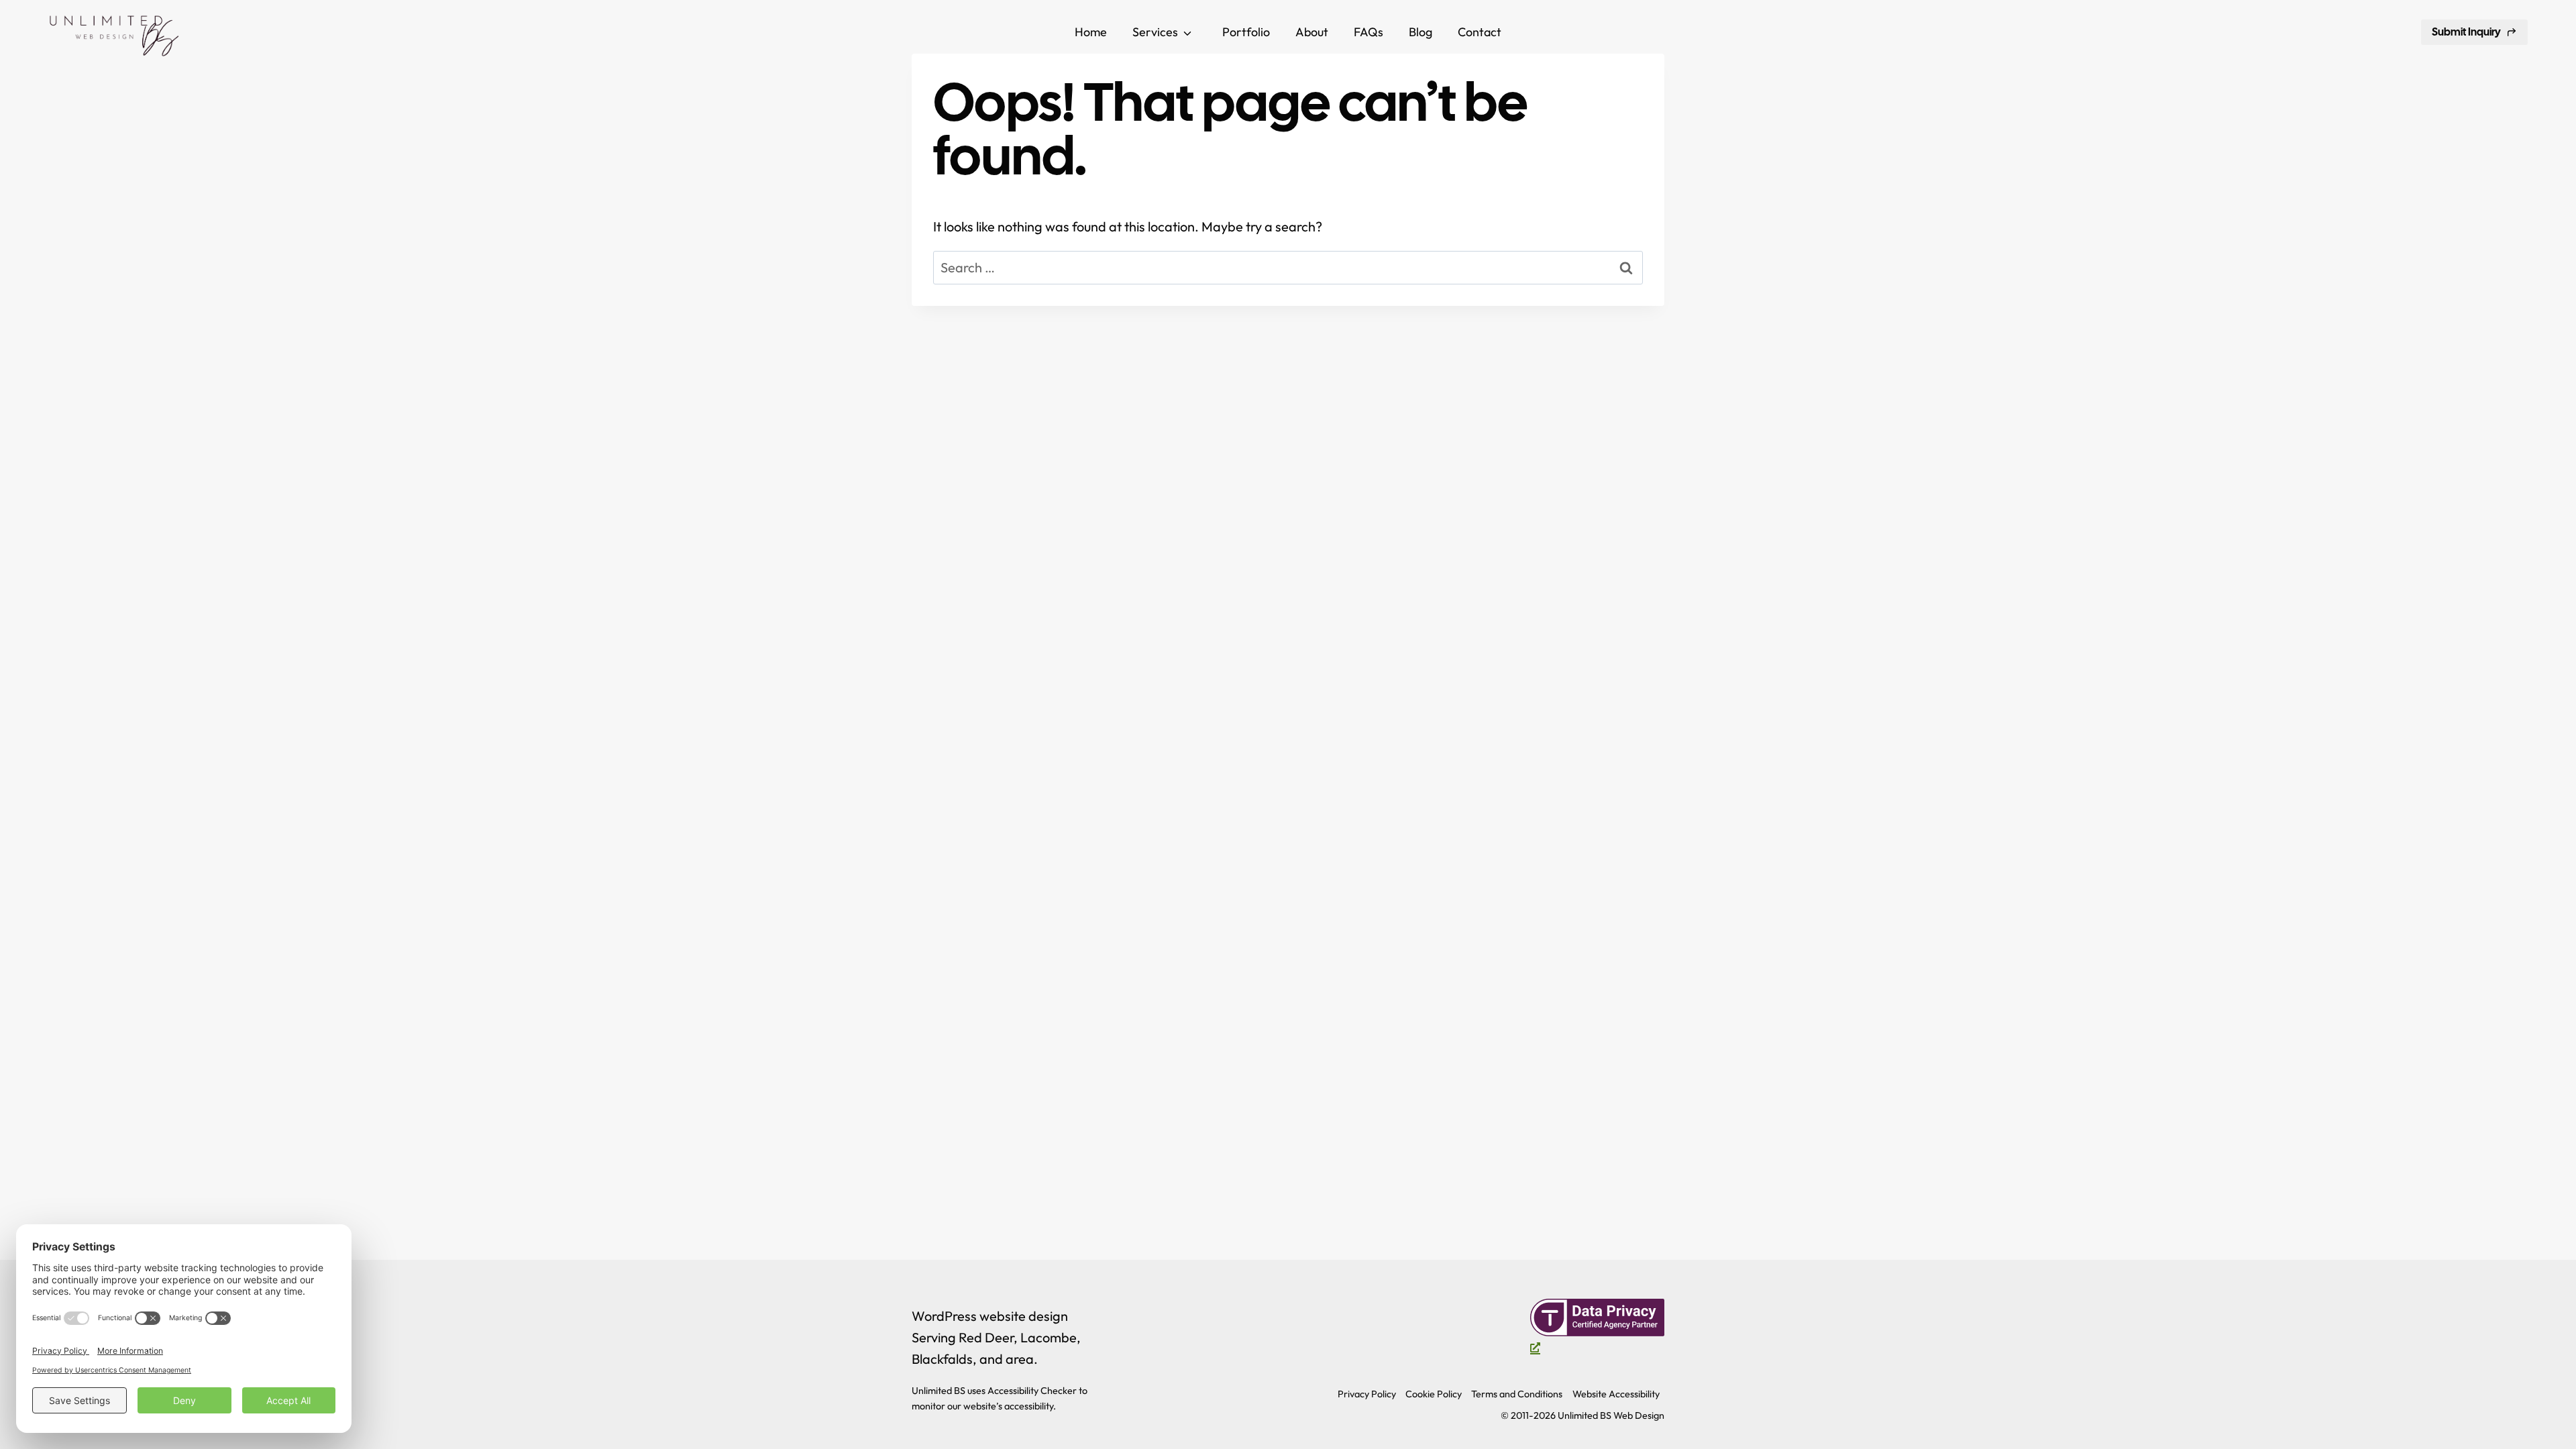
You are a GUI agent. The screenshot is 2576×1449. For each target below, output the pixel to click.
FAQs (1368, 32)
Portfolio (1246, 32)
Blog (1420, 32)
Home (1091, 32)
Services (1155, 32)
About (1312, 32)
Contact (1480, 32)
